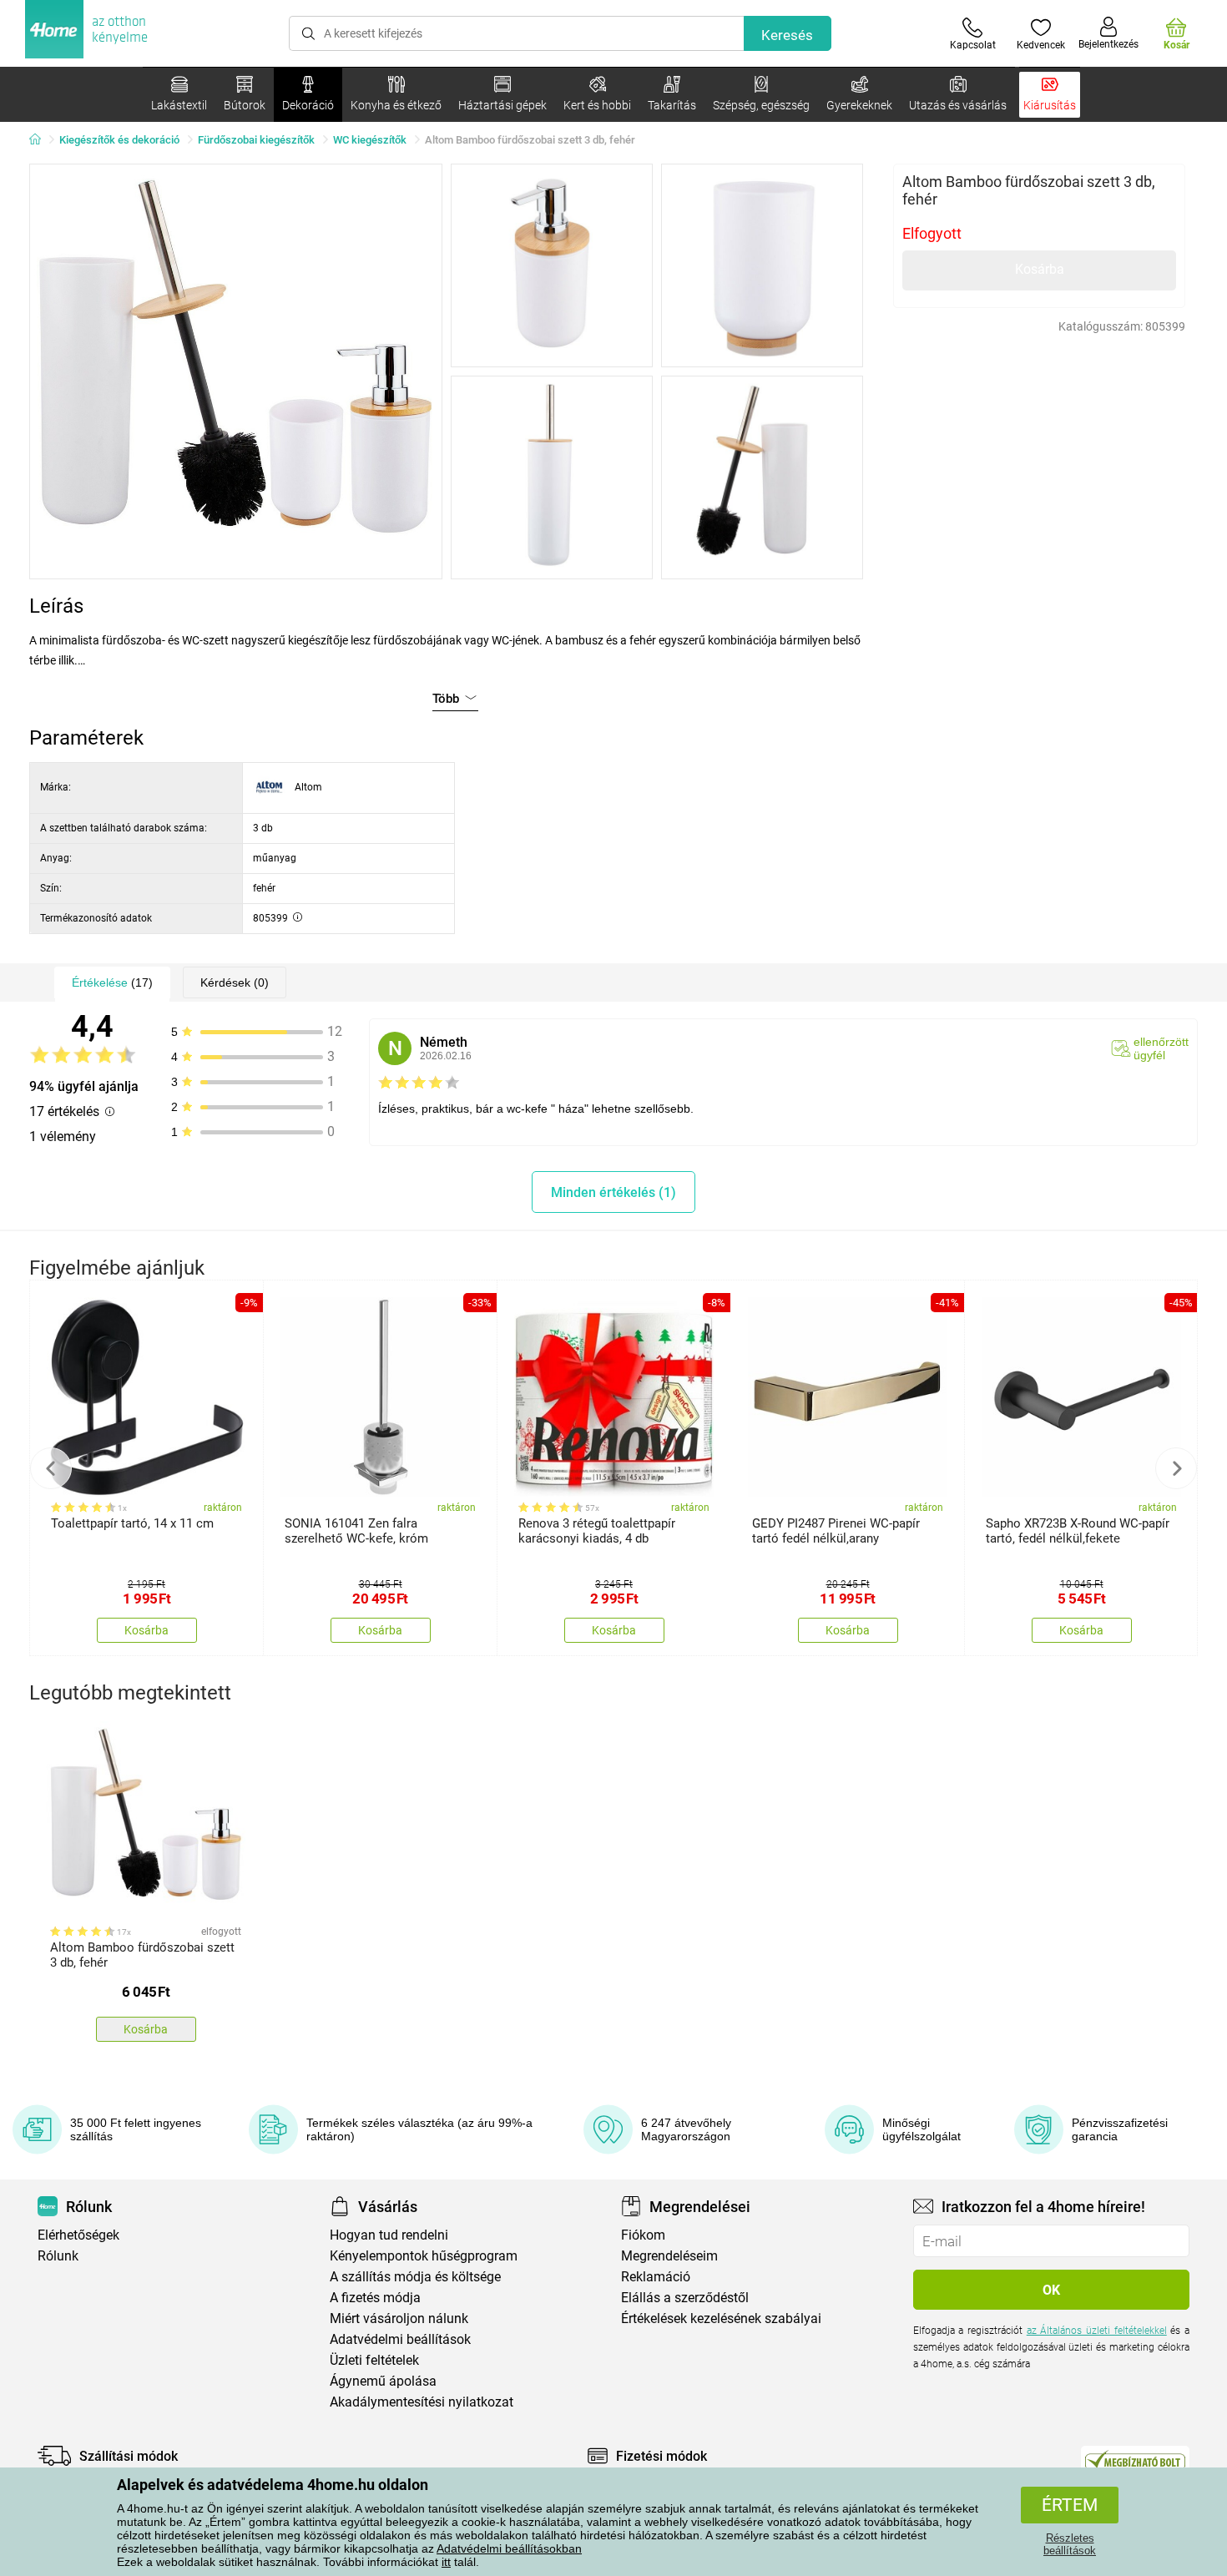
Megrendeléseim (669, 2256)
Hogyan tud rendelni (389, 2235)
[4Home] (41, 140)
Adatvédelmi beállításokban (509, 2548)
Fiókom (643, 2235)
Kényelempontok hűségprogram (424, 2256)
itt (446, 2562)
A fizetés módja (375, 2298)
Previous (51, 1468)
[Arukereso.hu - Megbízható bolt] (1135, 2460)
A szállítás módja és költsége (415, 2277)
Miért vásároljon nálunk (399, 2318)
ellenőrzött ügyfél (1161, 1048)
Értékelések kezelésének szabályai (721, 2318)
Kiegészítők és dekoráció (119, 140)
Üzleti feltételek (374, 2360)
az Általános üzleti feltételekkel (1097, 2331)
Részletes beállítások (1070, 2544)
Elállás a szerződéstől (685, 2298)
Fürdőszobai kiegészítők (256, 140)
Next (1176, 1468)
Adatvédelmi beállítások (400, 2339)
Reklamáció (656, 2277)
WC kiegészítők (370, 140)
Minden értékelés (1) (613, 1192)
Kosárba (1040, 269)
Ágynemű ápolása (383, 2381)
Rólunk (58, 2256)
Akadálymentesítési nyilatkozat (422, 2402)
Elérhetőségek (78, 2235)
